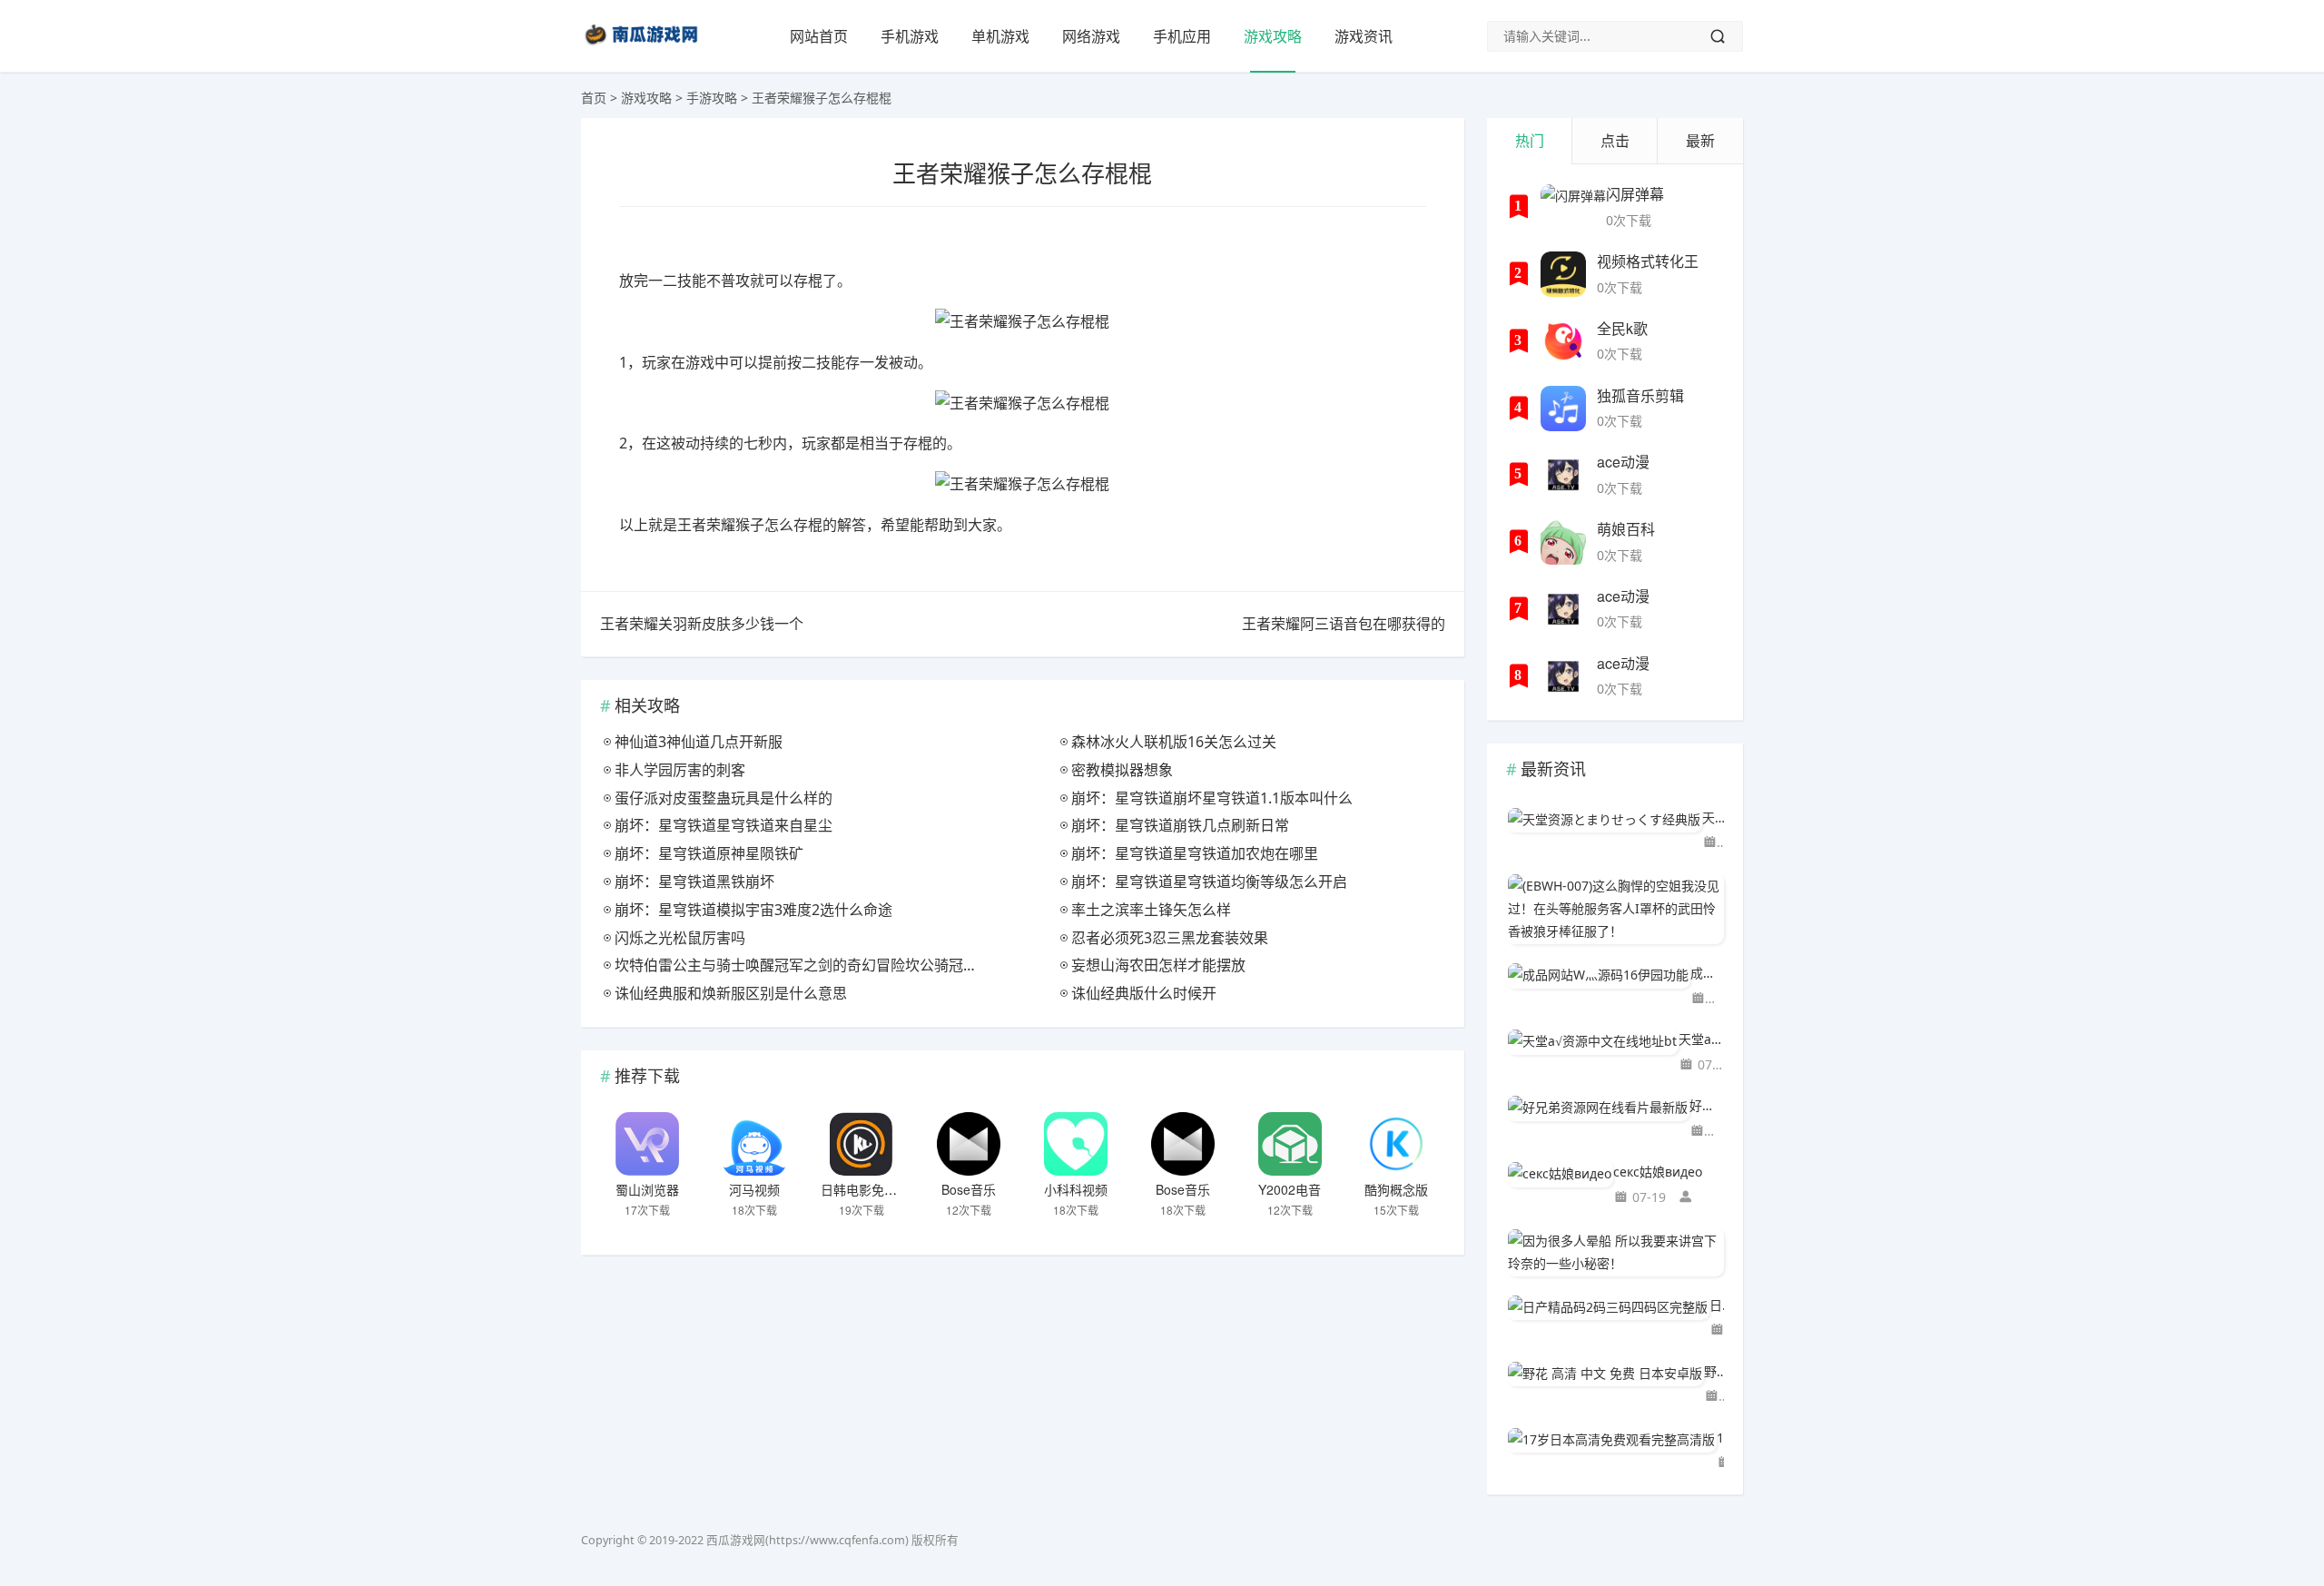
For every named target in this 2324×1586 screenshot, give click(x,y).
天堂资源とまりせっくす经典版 (1713, 818)
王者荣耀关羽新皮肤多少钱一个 (702, 624)
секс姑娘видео (1658, 1172)
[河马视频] (754, 1144)
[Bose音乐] (969, 1144)
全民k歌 (1622, 328)
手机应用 (1182, 36)
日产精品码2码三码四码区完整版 (1717, 1305)
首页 (594, 98)
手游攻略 (712, 98)
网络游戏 (1091, 36)
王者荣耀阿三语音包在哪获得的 (1344, 624)
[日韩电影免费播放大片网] (862, 1144)
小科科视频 (1076, 1189)
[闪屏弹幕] (1573, 207)
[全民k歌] (1563, 341)
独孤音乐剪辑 (1640, 395)
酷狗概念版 (1396, 1189)
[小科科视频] (1076, 1144)
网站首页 (819, 36)
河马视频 (754, 1189)
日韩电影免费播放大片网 (891, 1189)
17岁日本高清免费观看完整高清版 (1720, 1438)
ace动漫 (1623, 462)
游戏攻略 (1273, 36)
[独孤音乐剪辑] (1563, 409)
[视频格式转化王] (1563, 274)
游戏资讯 (1364, 36)
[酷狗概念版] (1396, 1144)
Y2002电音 (1290, 1189)
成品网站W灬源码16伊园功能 (1707, 973)
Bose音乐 (969, 1189)
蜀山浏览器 (647, 1189)
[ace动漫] (1563, 475)
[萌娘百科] (1563, 542)
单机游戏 (1000, 36)
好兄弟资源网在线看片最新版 (1707, 1105)
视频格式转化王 (1648, 261)
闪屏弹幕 (1635, 194)
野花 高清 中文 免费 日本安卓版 (1714, 1371)
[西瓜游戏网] (644, 49)
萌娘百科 (1626, 529)
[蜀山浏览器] (647, 1144)
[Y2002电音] (1290, 1144)
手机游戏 (910, 36)
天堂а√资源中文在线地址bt (1701, 1039)
